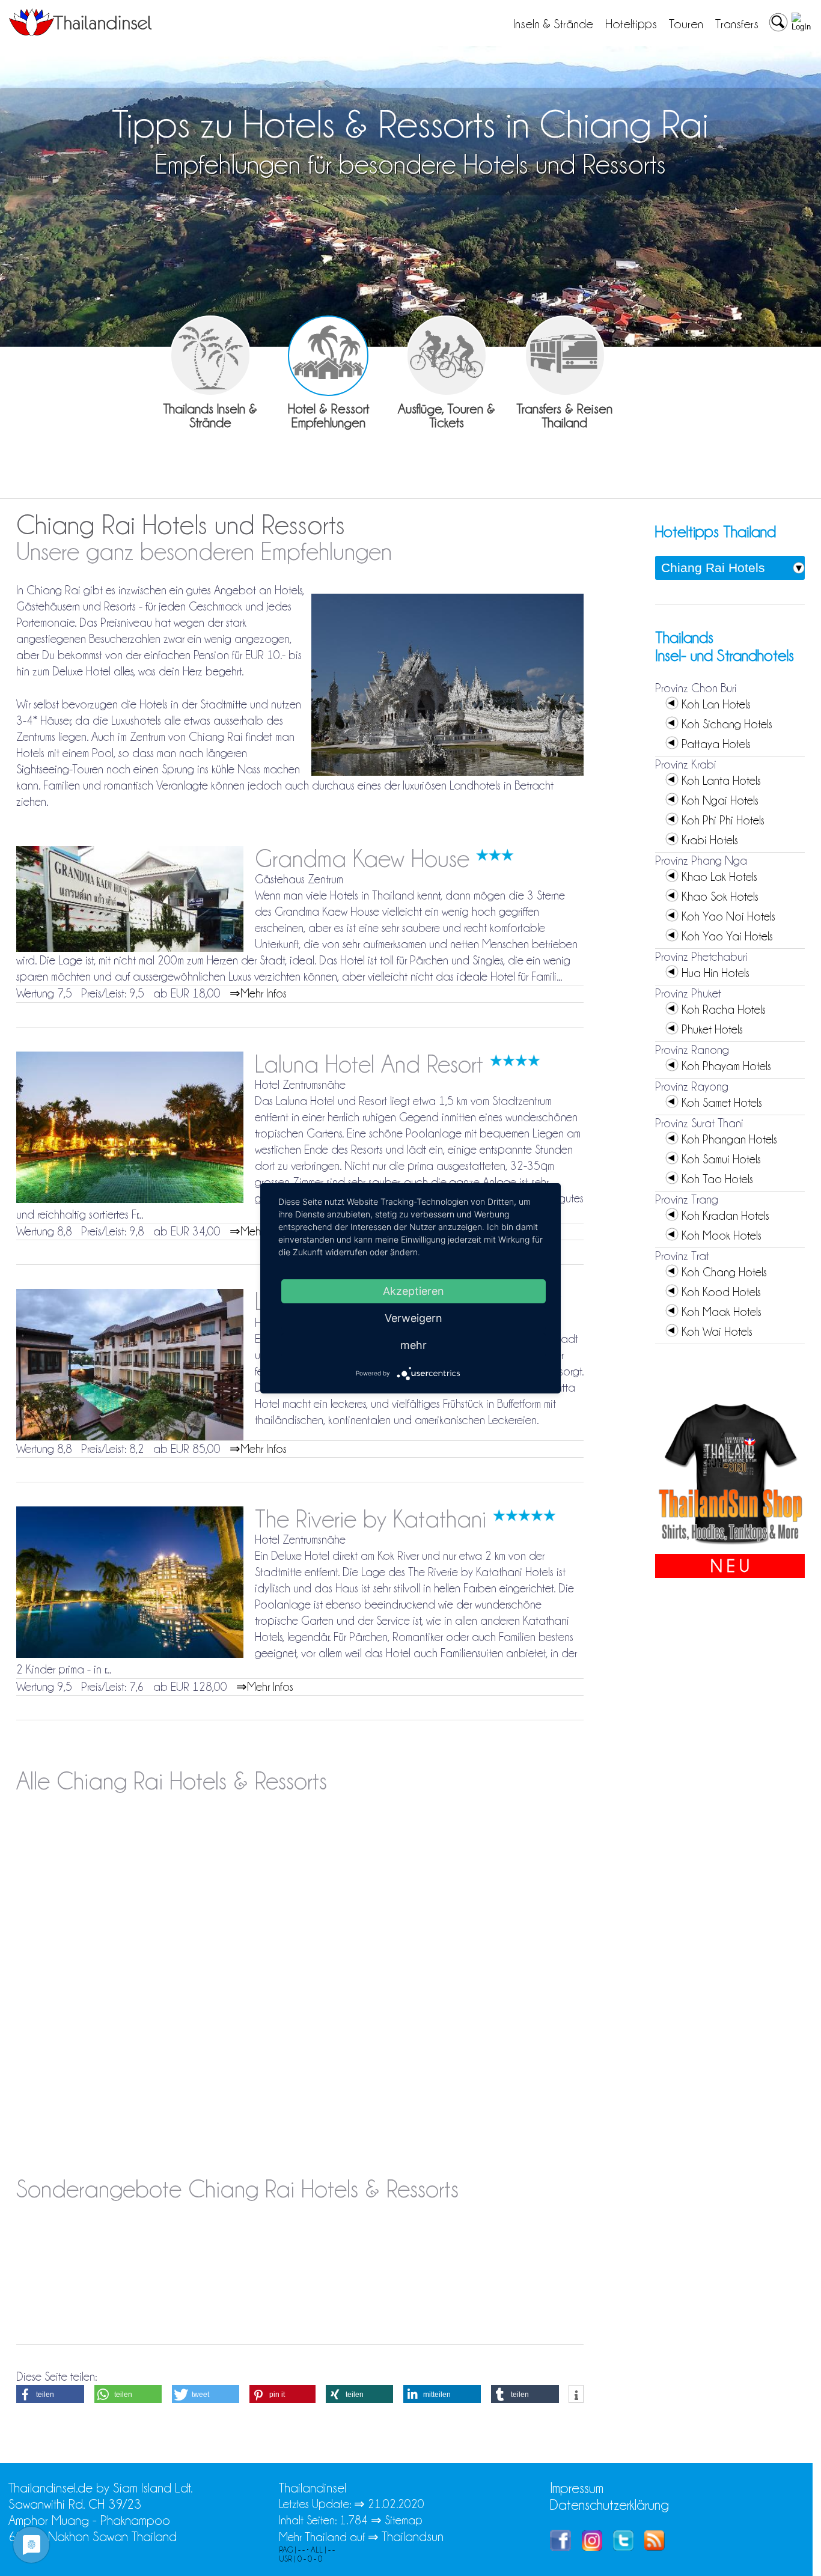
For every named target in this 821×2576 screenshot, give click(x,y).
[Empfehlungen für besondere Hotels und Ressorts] (328, 356)
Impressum (577, 2488)
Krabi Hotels (710, 840)
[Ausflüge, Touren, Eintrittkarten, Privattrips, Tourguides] (447, 356)
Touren (686, 24)
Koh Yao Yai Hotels (727, 936)
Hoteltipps (631, 24)
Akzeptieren (414, 1290)
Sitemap (404, 2520)
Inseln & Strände (553, 24)
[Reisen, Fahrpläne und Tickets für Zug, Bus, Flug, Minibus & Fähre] (565, 356)
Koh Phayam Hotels (726, 1066)
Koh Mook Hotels (722, 1235)
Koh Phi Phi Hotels (723, 820)
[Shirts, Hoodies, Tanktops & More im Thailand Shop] (730, 1545)
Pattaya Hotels (716, 744)
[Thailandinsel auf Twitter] (623, 2546)
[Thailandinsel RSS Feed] (655, 2546)
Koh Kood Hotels (721, 1292)
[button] (50, 2394)
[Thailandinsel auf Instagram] (592, 2546)
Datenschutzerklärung (609, 2505)
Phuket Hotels (712, 1029)
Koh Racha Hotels (724, 1009)
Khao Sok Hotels (720, 897)
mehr (414, 1344)
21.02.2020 (396, 2504)
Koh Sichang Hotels (727, 724)
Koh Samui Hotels (721, 1159)
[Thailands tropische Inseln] (81, 32)
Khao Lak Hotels (719, 877)
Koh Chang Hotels (724, 1272)
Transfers (737, 24)
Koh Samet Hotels (722, 1103)
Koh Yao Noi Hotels (728, 916)
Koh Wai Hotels (717, 1332)
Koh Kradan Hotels (725, 1216)
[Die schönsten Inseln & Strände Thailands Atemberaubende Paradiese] (210, 356)
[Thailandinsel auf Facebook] (560, 2546)
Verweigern (414, 1317)
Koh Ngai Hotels (720, 800)
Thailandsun (413, 2537)
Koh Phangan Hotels (729, 1139)
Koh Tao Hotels (717, 1179)
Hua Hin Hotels (716, 973)
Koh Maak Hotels (722, 1312)
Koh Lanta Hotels (721, 781)
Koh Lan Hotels (716, 704)
